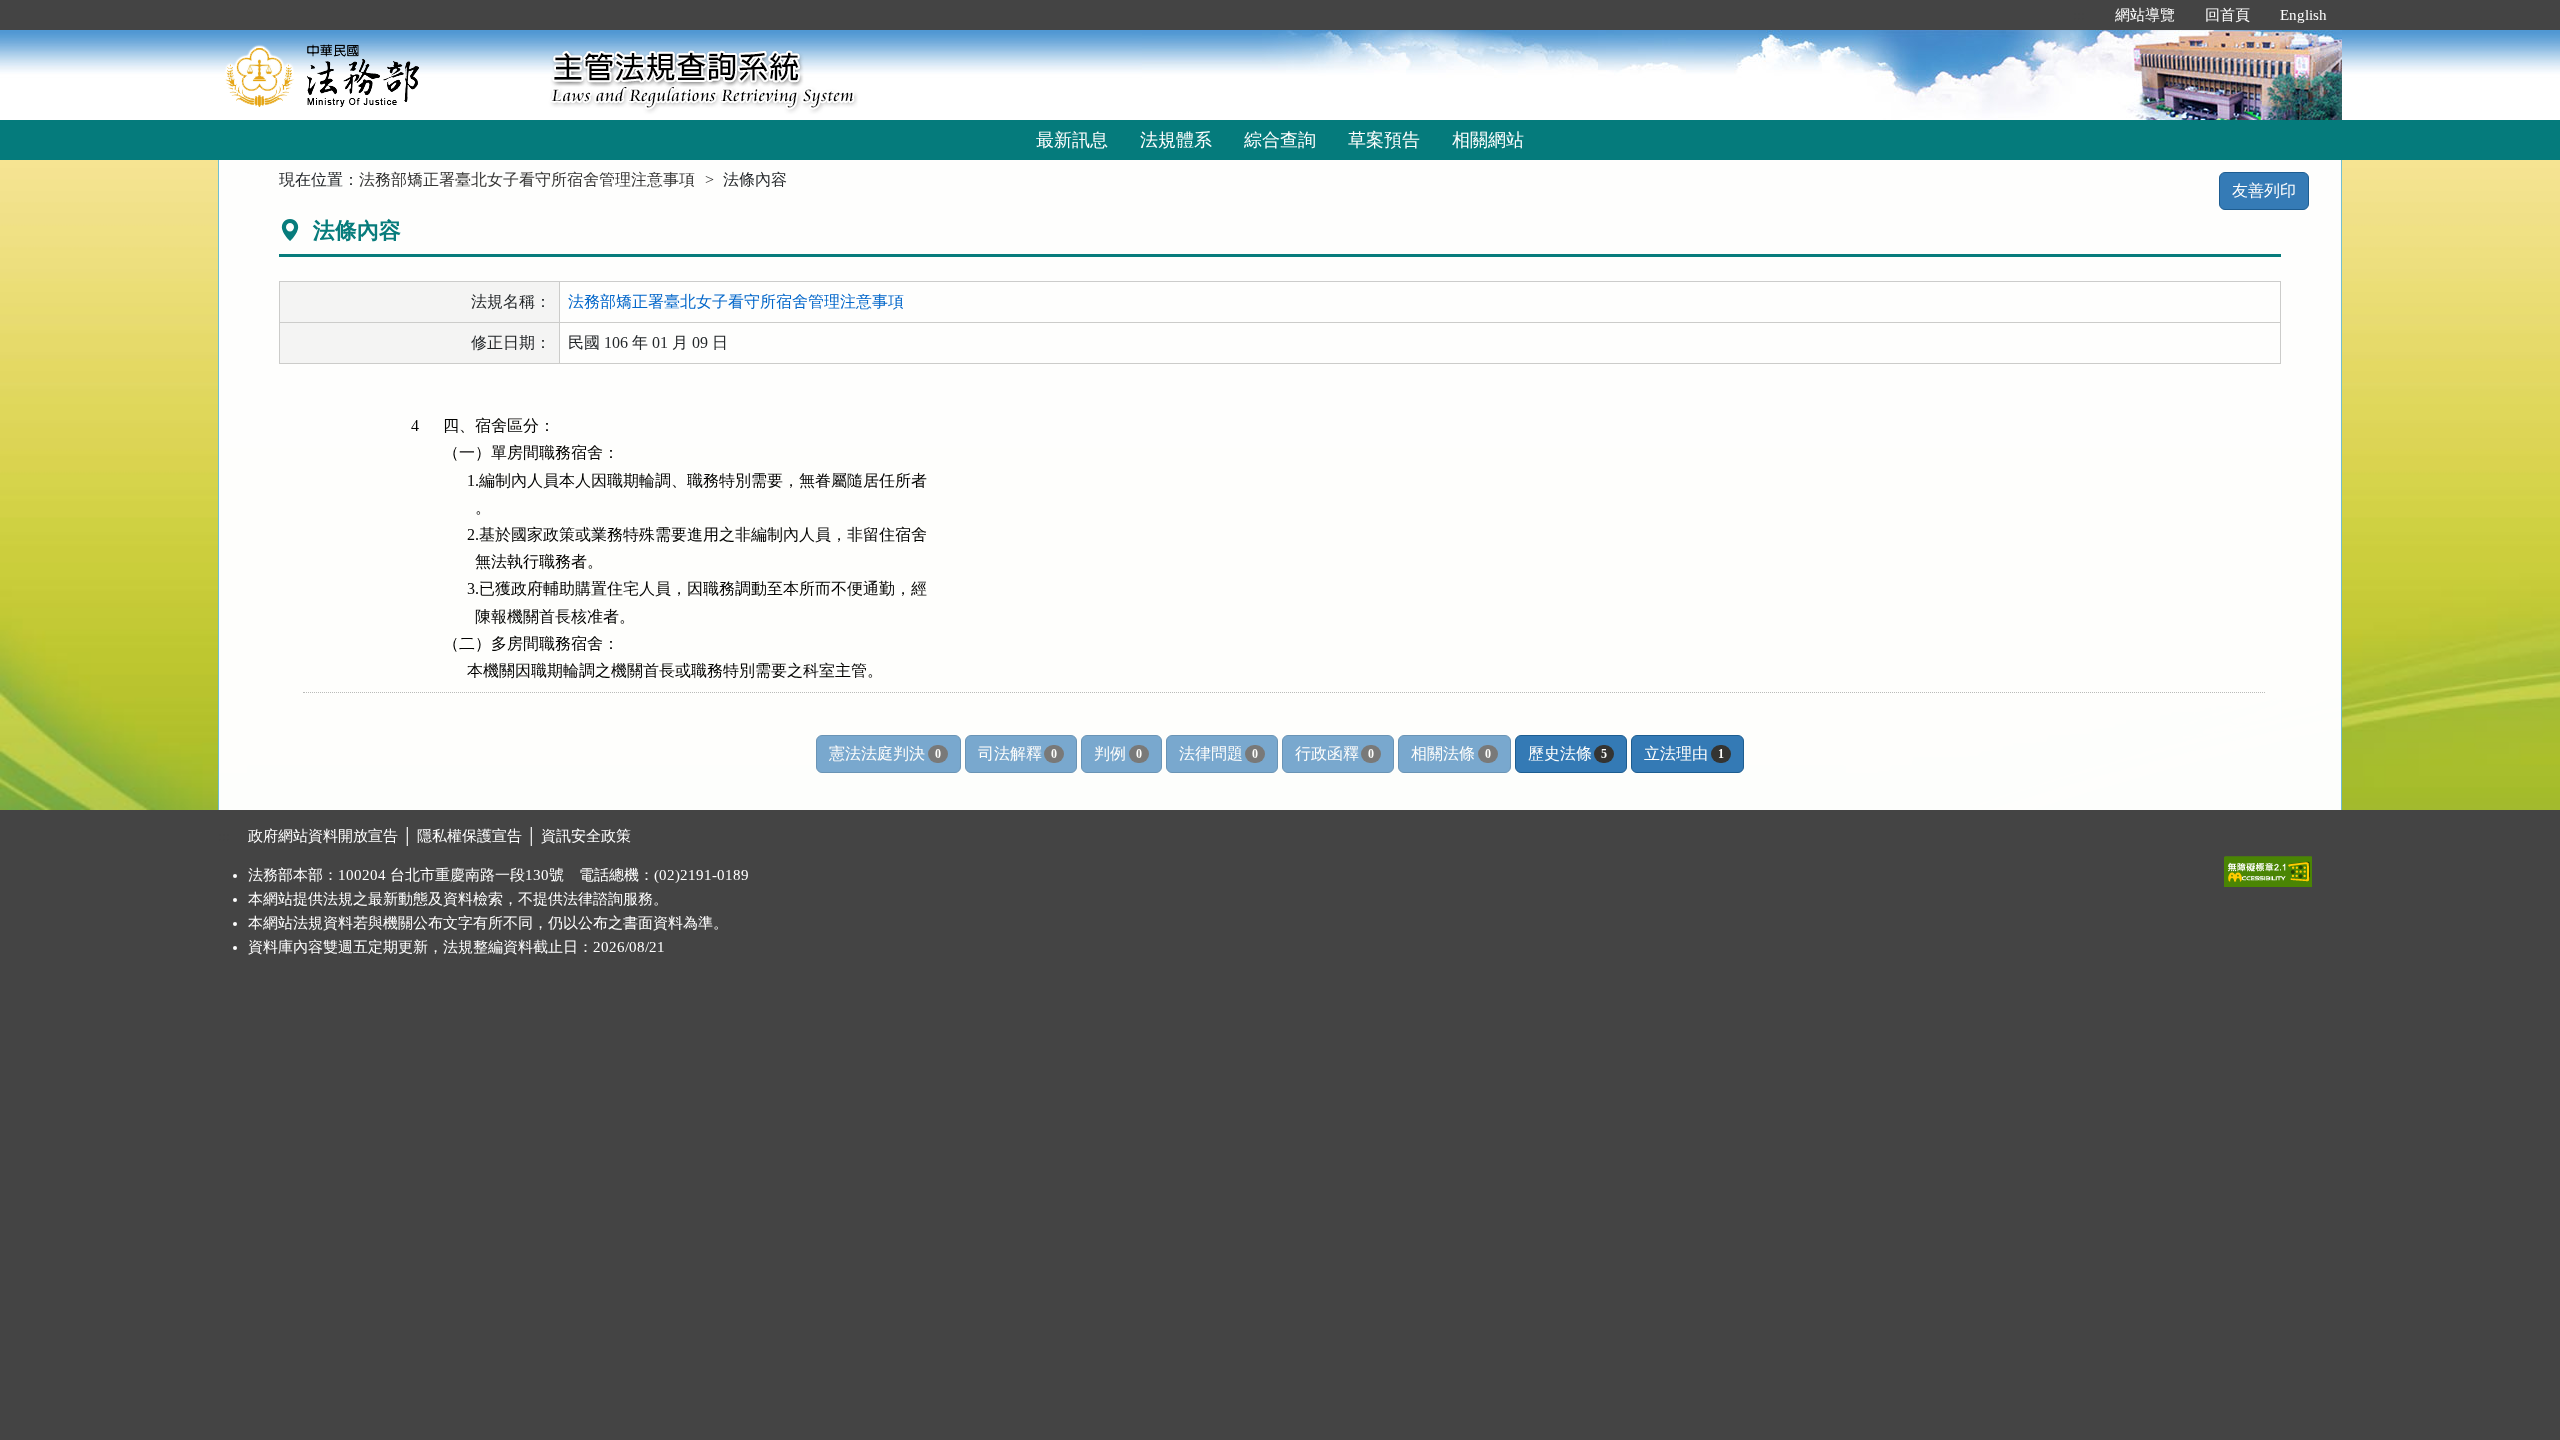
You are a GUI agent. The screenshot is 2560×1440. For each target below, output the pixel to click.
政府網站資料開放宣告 (323, 836)
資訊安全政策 (586, 836)
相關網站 (1488, 140)
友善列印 (2264, 190)
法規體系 (1176, 140)
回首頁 (2227, 15)
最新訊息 (1072, 140)
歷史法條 (1567, 753)
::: (2079, 15)
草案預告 (1384, 140)
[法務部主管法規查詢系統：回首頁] (378, 74)
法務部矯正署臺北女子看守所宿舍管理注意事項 (527, 179)
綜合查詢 (1280, 140)
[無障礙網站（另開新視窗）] (2268, 867)
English (2303, 15)
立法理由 (1683, 753)
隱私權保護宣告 (469, 836)
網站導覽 (2145, 15)
